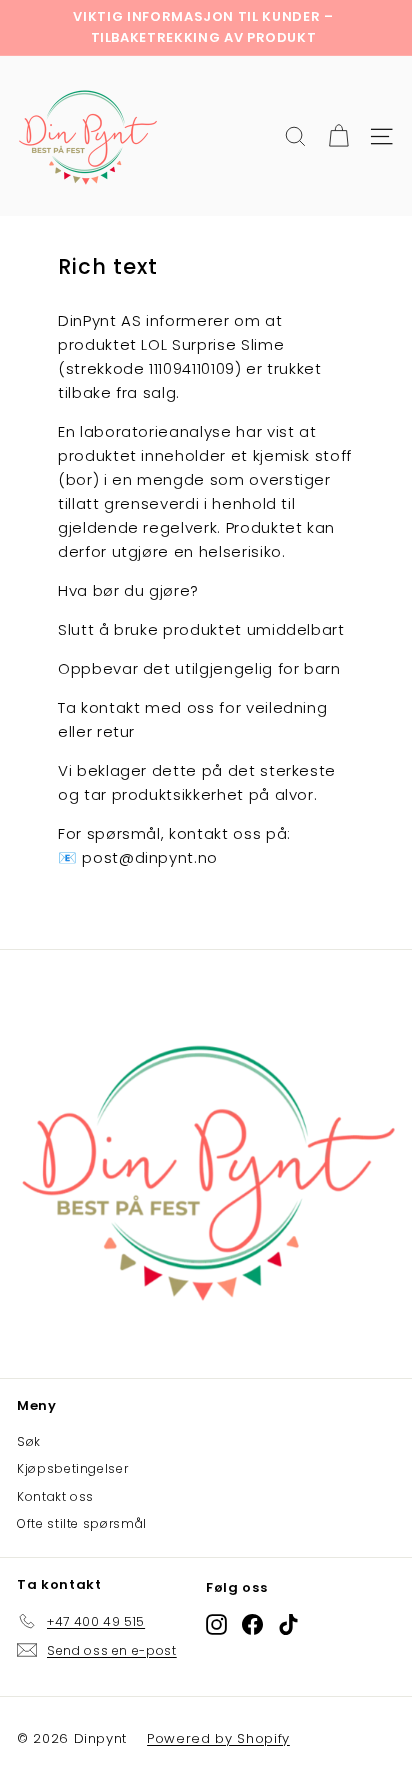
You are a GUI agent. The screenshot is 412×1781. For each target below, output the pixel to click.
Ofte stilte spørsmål (82, 1523)
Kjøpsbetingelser (72, 1468)
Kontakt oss (55, 1496)
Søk (29, 1441)
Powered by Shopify (218, 1738)
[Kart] (338, 136)
